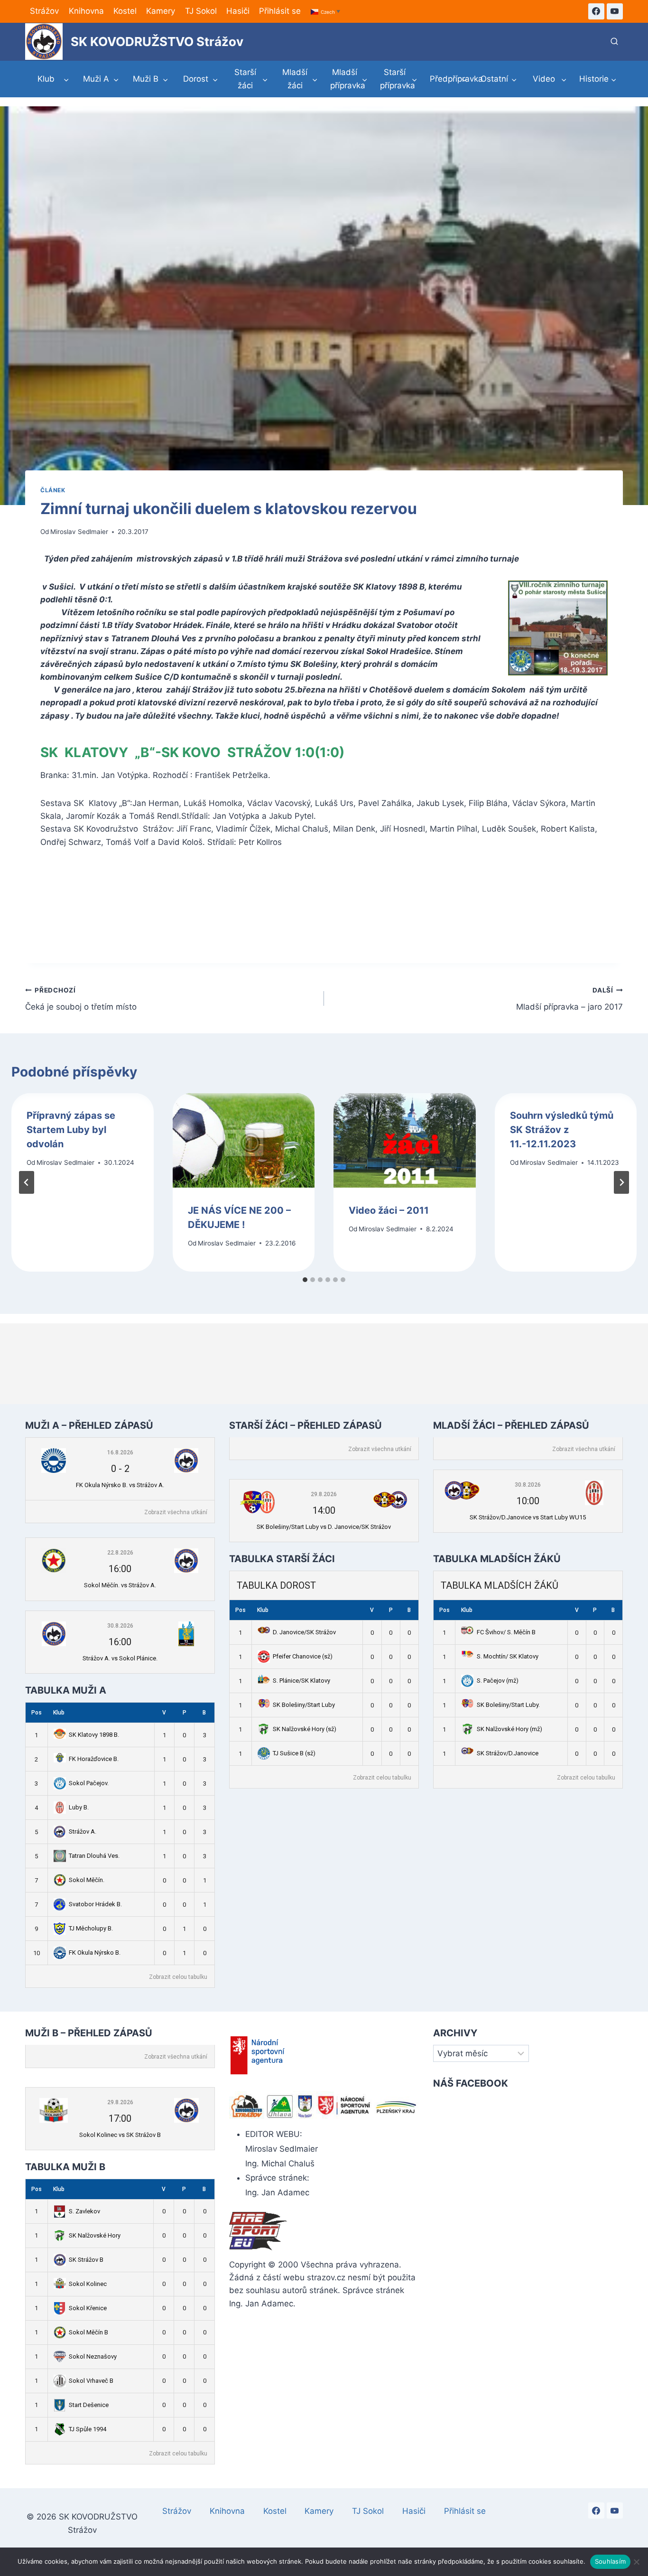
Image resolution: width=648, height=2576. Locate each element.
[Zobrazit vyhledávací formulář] (614, 42)
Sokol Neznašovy (93, 2356)
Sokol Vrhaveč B (91, 2381)
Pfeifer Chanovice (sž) (303, 1656)
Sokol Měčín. (87, 1880)
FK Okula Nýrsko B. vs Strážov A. (120, 1485)
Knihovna (86, 11)
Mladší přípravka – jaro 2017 (569, 999)
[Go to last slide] (27, 1182)
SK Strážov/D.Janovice (508, 1753)
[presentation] (244, 1141)
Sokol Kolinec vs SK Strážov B (120, 2135)
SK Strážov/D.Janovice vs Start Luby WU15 (528, 1517)
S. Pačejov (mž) (498, 1681)
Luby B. (79, 1807)
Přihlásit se (280, 11)
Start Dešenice (89, 2405)
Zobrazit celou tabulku (178, 1977)
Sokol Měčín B (88, 2332)
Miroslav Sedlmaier (79, 532)
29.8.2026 (324, 1494)
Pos (37, 1713)
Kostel (125, 11)
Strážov (44, 11)
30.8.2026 (120, 1626)
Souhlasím (610, 2561)
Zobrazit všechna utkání (176, 1512)
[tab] (305, 1280)
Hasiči (238, 11)
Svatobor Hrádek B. (95, 1904)
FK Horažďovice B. (94, 1759)
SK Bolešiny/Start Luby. (508, 1705)
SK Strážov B (86, 2260)
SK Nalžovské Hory (95, 2235)
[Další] (621, 1182)
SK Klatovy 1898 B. (94, 1735)
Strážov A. (83, 1831)
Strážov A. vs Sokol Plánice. (120, 1658)
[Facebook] (596, 11)
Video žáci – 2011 (389, 1210)
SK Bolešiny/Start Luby (304, 1705)
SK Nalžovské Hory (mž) (509, 1729)
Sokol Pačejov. (89, 1783)
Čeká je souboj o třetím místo (81, 999)
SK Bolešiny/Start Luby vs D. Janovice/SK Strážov (324, 1527)
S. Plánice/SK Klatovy (301, 1681)
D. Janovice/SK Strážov (304, 1632)
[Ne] (636, 2562)
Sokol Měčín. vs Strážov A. (120, 1585)
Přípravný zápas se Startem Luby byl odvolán (71, 1130)
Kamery (161, 11)
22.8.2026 (120, 1553)
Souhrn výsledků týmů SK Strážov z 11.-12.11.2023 (562, 1130)
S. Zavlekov (84, 2211)
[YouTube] (615, 11)
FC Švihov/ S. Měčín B (506, 1632)
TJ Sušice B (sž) (294, 1753)
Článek (53, 490)
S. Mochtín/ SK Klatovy (508, 1656)
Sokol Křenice (88, 2308)
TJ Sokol (201, 11)
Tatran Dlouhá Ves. (94, 1856)
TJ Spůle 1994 (88, 2429)
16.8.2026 (120, 1452)
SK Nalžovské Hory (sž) (305, 1729)
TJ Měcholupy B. (91, 1928)
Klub (59, 1713)
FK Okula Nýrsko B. (95, 1953)
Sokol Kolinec (88, 2284)
